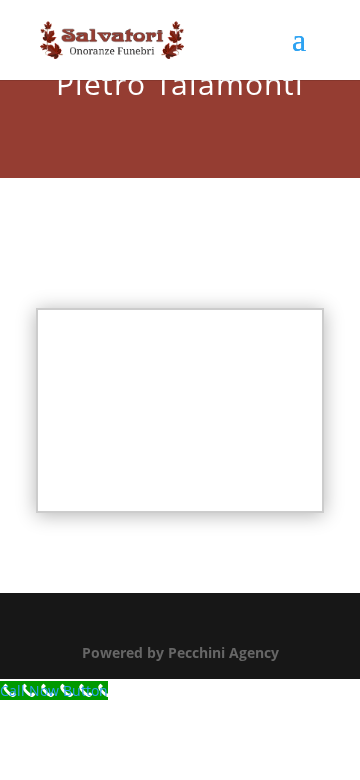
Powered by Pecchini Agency (180, 652)
